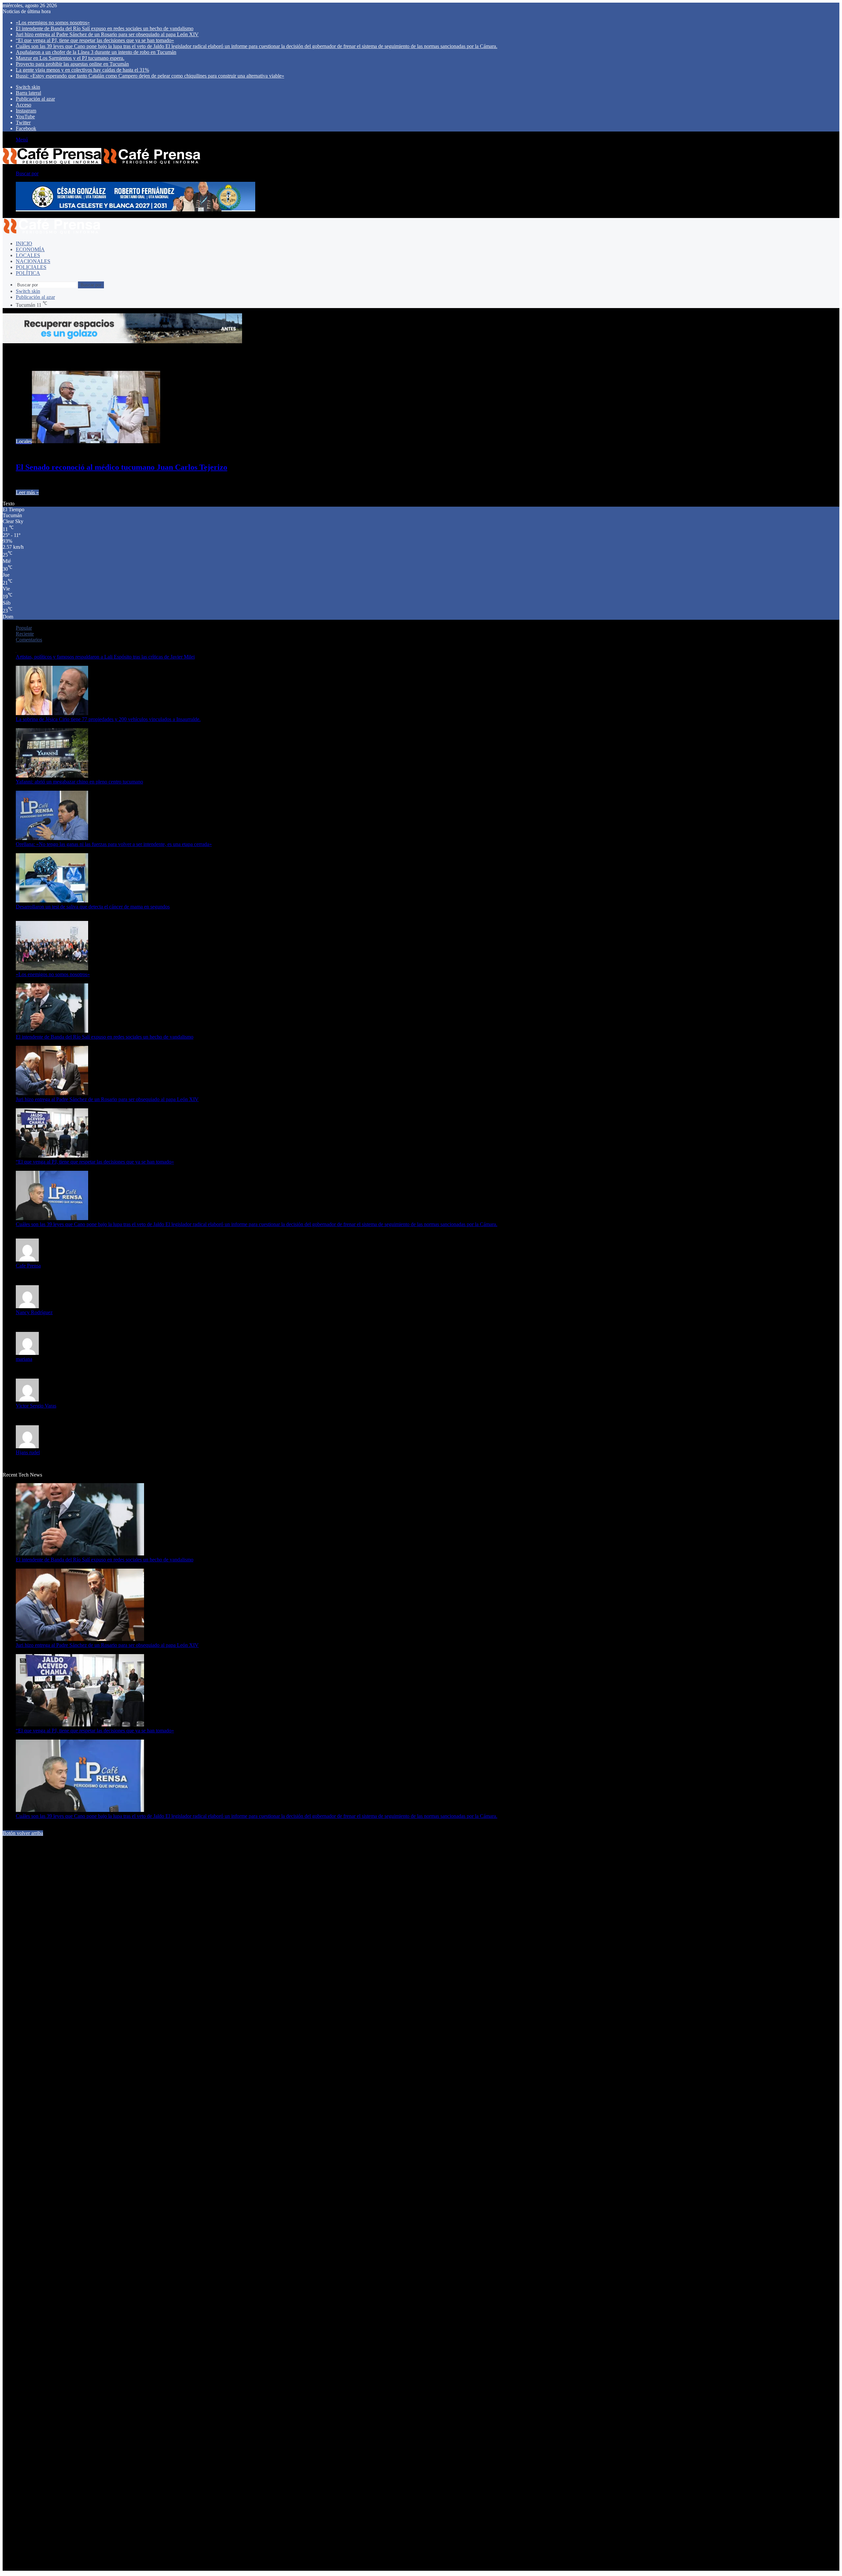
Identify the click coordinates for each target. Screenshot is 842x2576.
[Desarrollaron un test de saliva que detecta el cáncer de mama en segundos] (52, 901)
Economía (30, 249)
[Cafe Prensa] (102, 162)
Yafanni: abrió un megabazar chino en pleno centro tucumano (79, 782)
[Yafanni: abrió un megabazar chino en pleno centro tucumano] (52, 776)
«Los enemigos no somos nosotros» (53, 23)
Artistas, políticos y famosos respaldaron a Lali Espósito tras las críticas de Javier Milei (105, 657)
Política (28, 273)
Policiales (31, 267)
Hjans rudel (28, 1452)
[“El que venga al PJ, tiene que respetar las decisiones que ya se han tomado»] (52, 1156)
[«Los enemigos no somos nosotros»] (52, 968)
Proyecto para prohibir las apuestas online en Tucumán (72, 64)
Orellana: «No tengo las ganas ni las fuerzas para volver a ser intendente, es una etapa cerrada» (114, 844)
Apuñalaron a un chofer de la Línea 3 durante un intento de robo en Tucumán (96, 52)
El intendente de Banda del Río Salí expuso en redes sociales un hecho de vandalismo (105, 28)
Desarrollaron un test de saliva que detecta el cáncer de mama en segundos (93, 907)
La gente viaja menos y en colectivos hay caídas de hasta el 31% (82, 70)
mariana (24, 1359)
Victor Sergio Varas (36, 1406)
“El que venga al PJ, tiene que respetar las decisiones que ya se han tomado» (95, 40)
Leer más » (27, 492)
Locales (28, 255)
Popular (24, 628)
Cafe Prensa (28, 1266)
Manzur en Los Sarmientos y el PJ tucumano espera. (70, 58)
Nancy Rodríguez (34, 1312)
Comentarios (29, 640)
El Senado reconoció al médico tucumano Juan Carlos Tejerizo (122, 467)
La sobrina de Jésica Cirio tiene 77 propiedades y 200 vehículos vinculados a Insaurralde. (108, 719)
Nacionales (33, 261)
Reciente (25, 634)
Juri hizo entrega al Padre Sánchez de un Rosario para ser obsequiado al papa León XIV (107, 34)
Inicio (24, 243)
